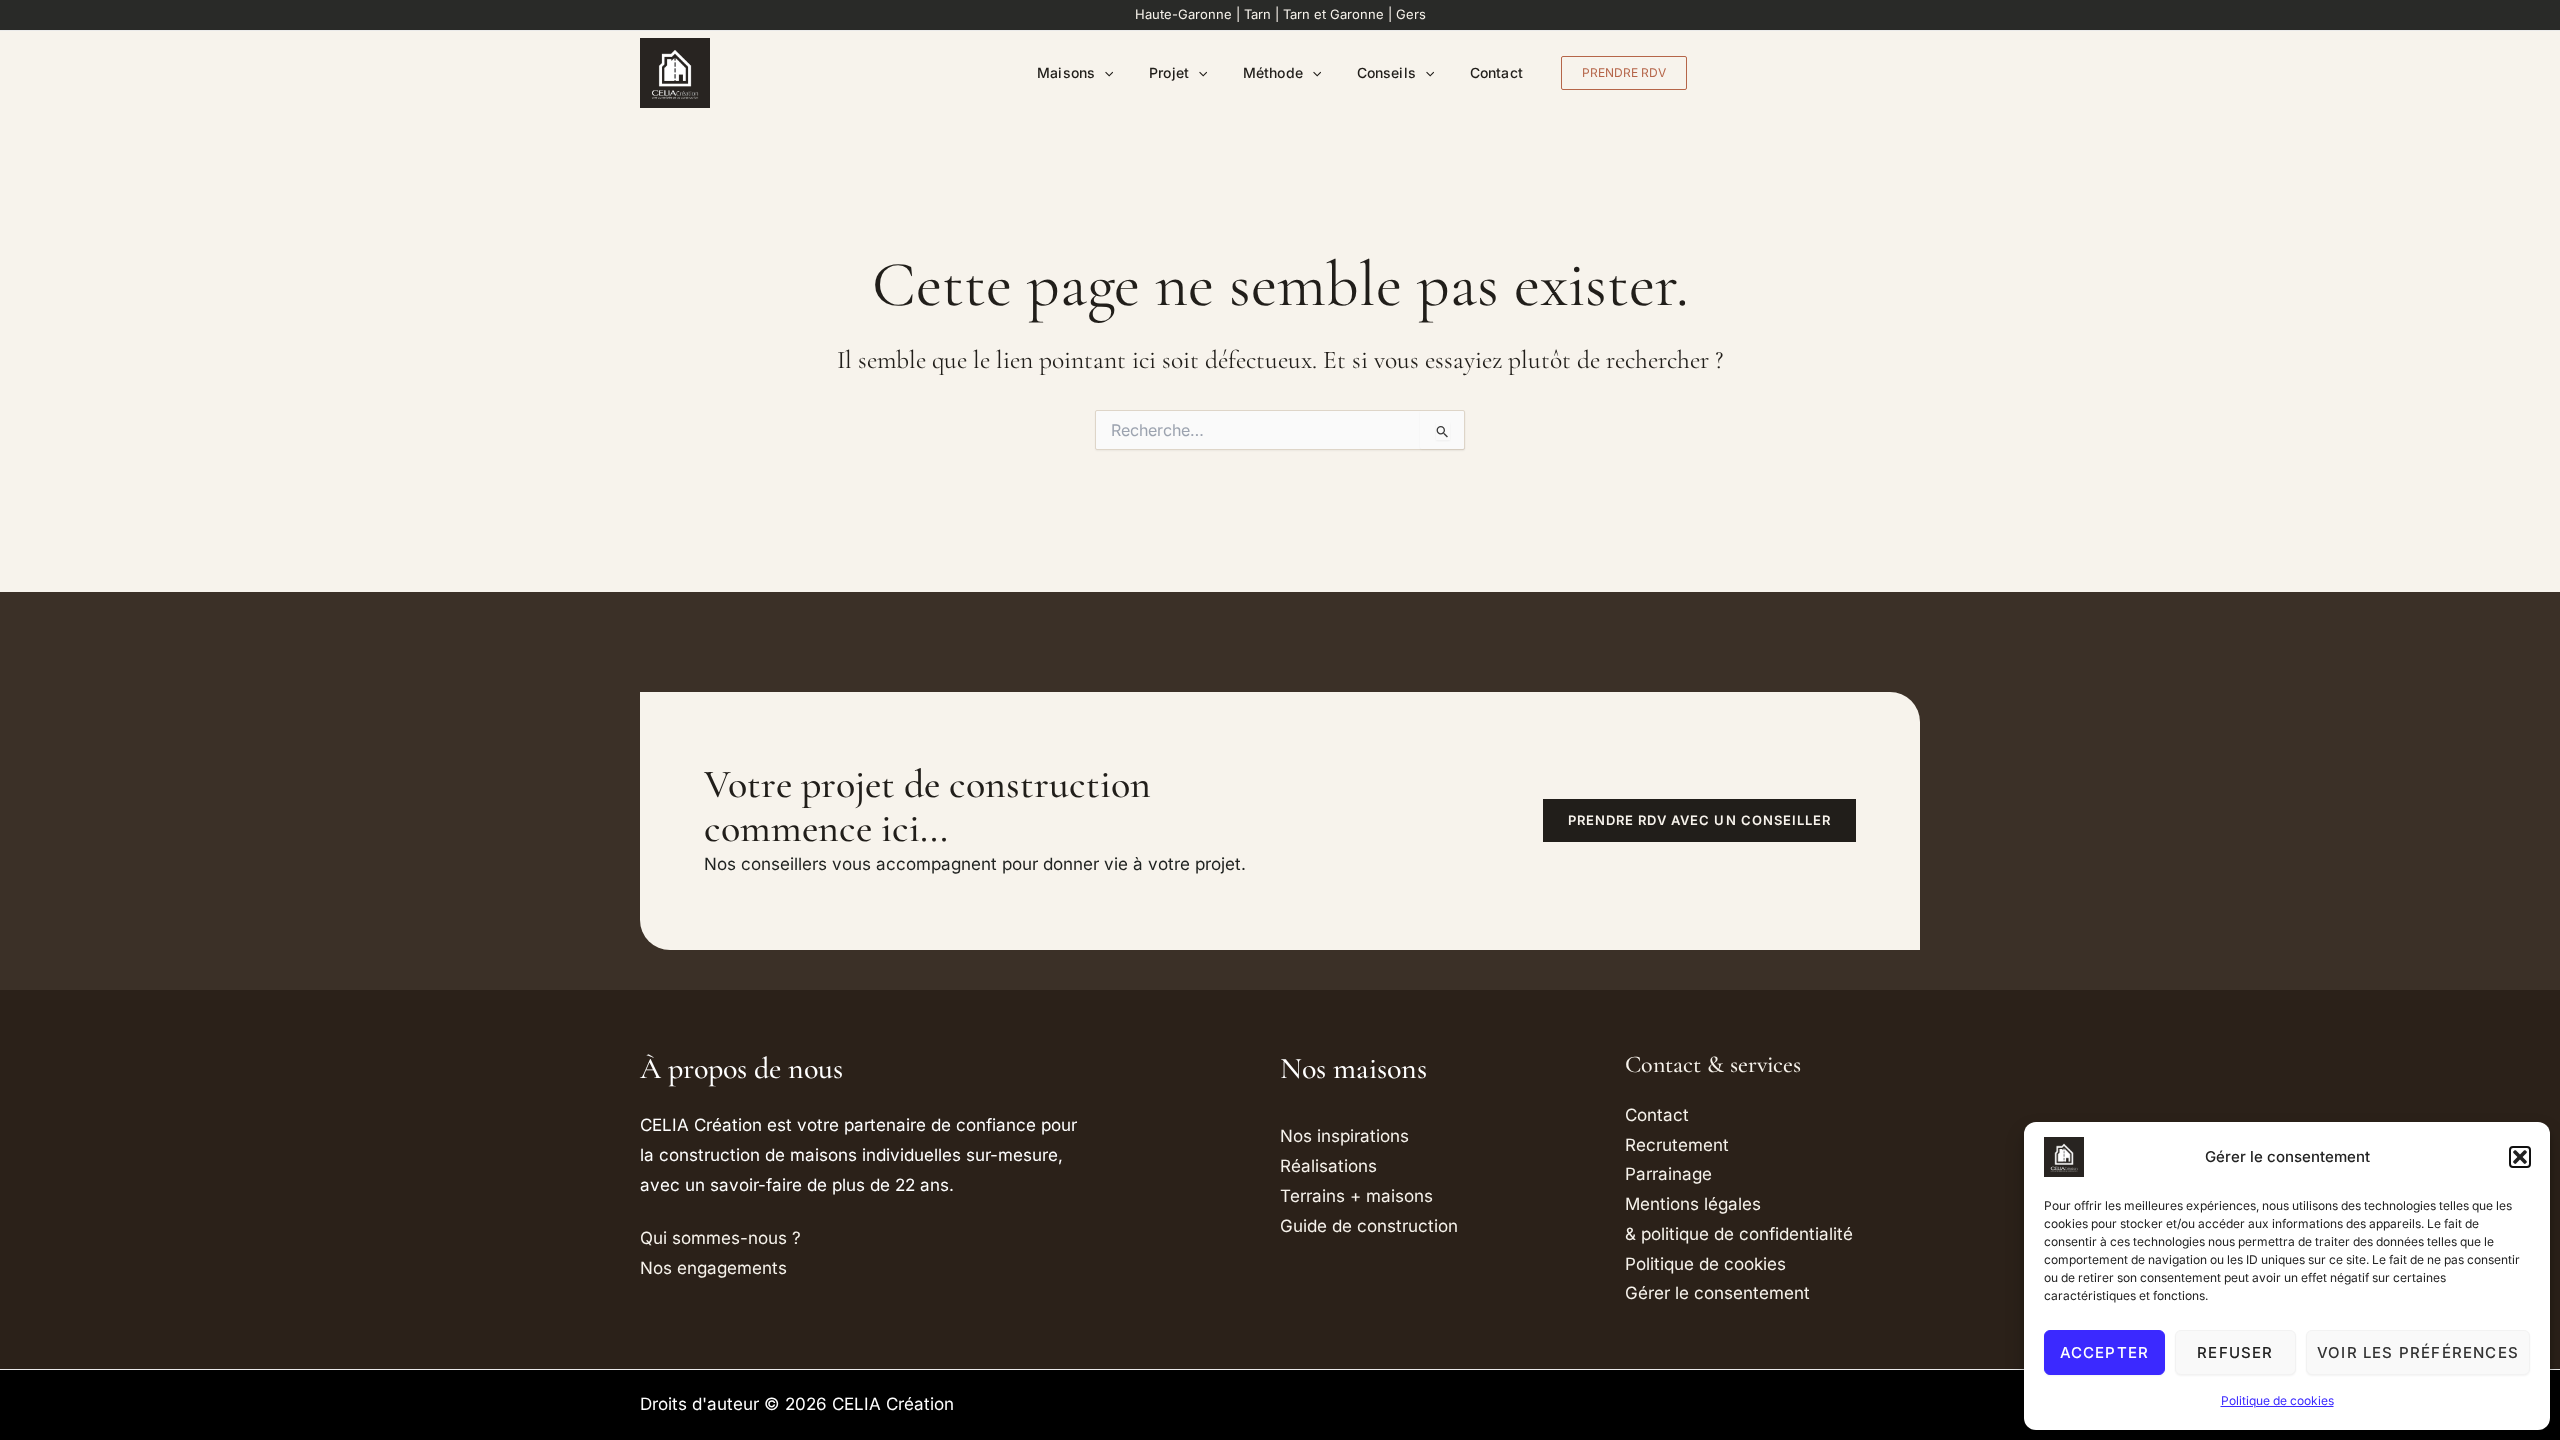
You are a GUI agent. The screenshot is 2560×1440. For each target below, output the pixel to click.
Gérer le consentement (1717, 1293)
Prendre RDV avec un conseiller (1699, 820)
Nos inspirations (1344, 1136)
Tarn (1257, 14)
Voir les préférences (2418, 1352)
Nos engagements (713, 1268)
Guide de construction (1369, 1226)
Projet (1168, 72)
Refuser (2235, 1352)
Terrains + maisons (1356, 1196)
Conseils (1386, 72)
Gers (1411, 14)
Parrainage (1668, 1174)
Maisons (1066, 72)
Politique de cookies (2277, 1400)
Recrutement (1677, 1145)
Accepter (2105, 1352)
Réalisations (1328, 1166)
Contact (1496, 72)
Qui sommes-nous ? (720, 1238)
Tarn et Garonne (1333, 14)
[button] (2520, 1157)
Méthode (1273, 72)
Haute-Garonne (1183, 14)
